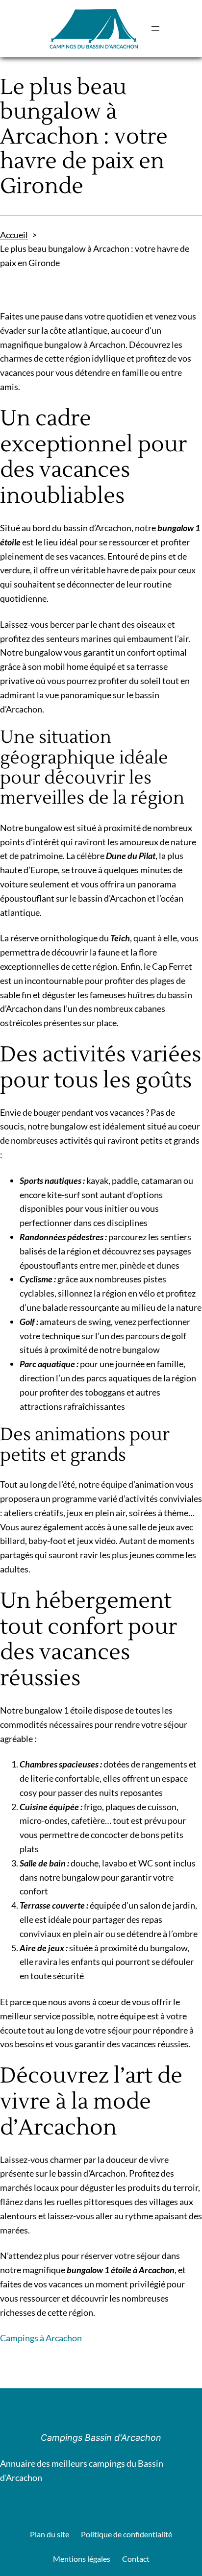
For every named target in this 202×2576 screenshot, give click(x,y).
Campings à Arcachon (41, 2338)
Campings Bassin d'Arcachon (101, 2438)
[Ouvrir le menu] (155, 28)
